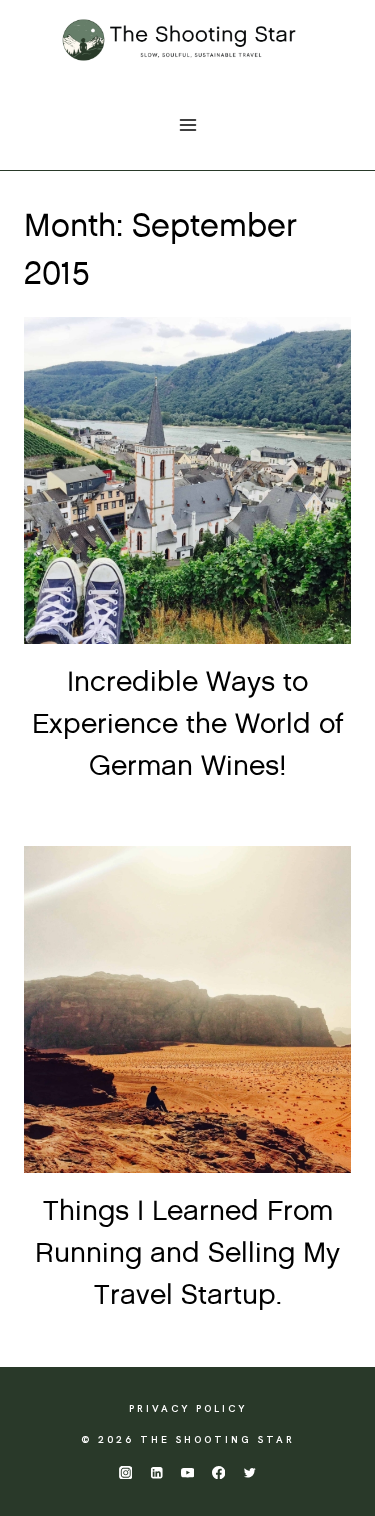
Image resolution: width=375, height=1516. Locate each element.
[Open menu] (187, 124)
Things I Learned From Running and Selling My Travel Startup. (187, 1254)
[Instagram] (125, 1472)
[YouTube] (187, 1472)
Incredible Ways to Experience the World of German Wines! (188, 725)
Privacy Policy (188, 1408)
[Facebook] (218, 1472)
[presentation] (187, 480)
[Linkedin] (156, 1472)
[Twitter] (249, 1472)
